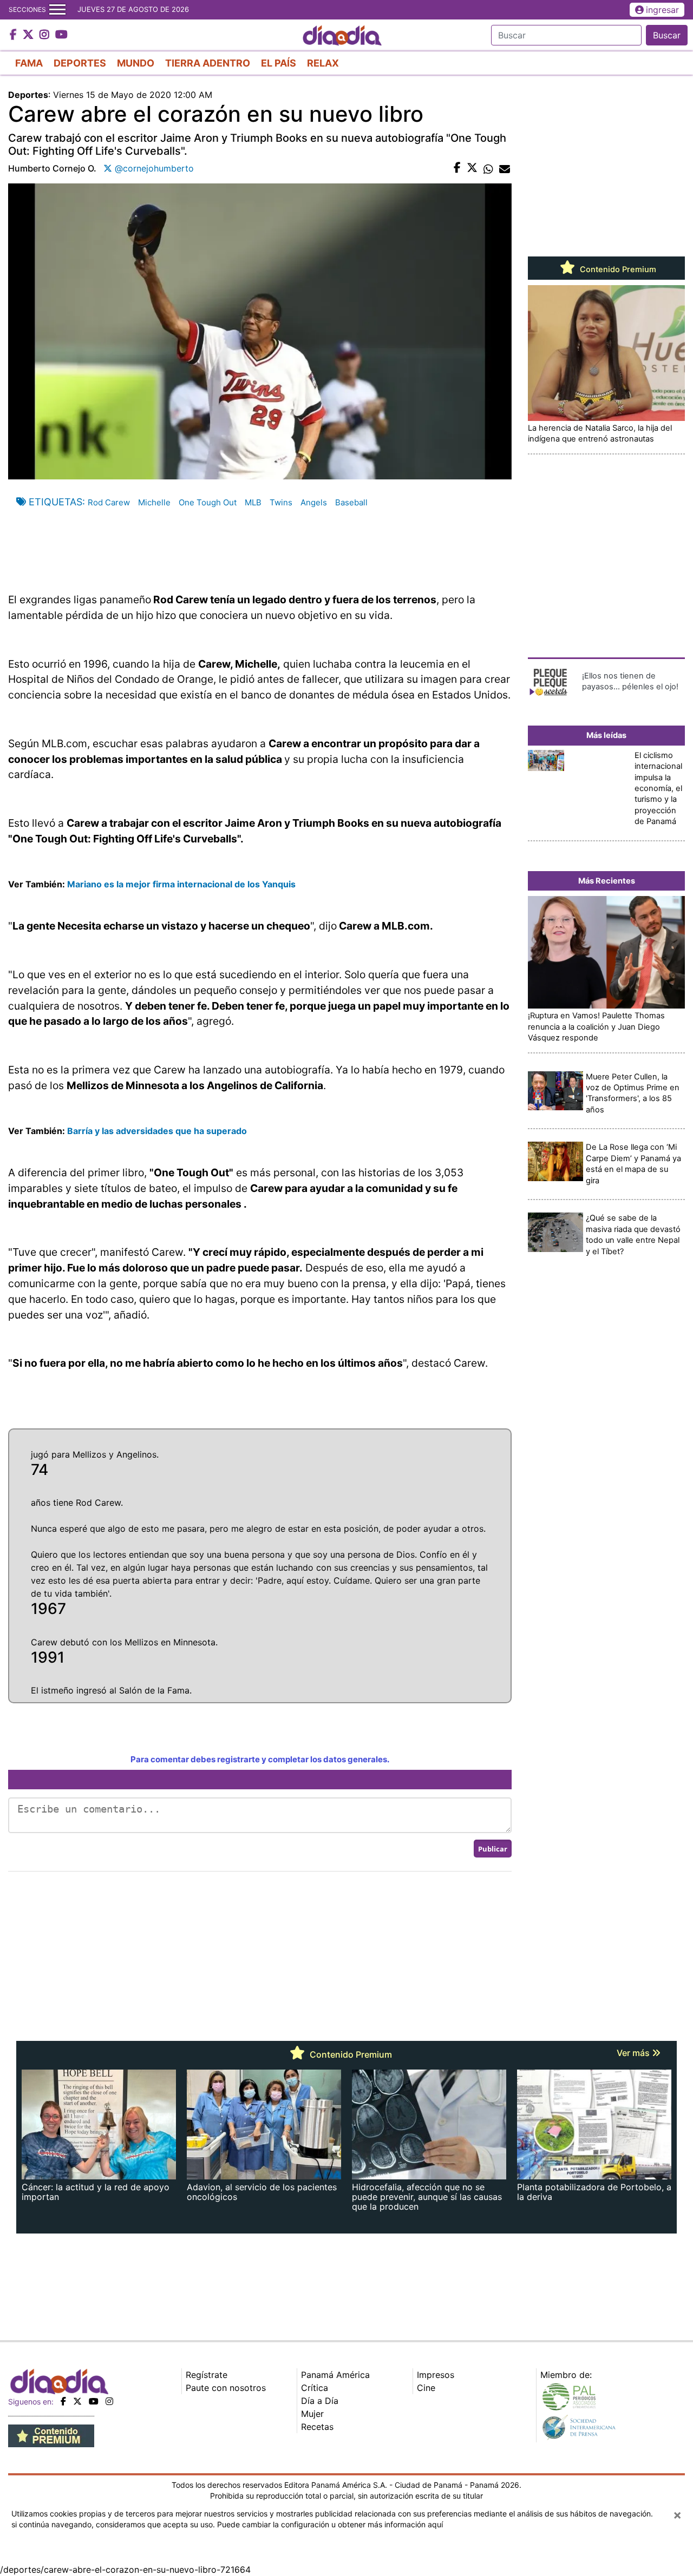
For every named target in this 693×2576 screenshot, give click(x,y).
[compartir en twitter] (472, 168)
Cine (426, 2388)
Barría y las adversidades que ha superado (156, 1131)
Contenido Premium (617, 269)
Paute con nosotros (226, 2388)
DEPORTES (80, 63)
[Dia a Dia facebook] (15, 35)
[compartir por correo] (505, 168)
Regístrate (207, 2375)
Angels (314, 502)
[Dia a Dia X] (30, 35)
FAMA (29, 63)
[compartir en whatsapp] (488, 168)
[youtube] (94, 2401)
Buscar (667, 35)
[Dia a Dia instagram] (46, 35)
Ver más (634, 2053)
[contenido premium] (51, 2435)
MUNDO (136, 63)
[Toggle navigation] (57, 10)
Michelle (154, 502)
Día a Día (320, 2401)
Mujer (312, 2414)
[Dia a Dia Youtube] (61, 35)
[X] (77, 2401)
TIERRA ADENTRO (208, 63)
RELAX (323, 63)
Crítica (315, 2388)
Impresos (436, 2375)
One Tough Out (208, 502)
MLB (253, 502)
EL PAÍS (279, 63)
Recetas (317, 2427)
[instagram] (109, 2401)
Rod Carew (109, 502)
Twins (281, 502)
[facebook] (63, 2401)
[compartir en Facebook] (457, 168)
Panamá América (335, 2375)
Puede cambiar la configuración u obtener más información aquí (330, 2524)
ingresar (662, 10)
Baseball (351, 502)
